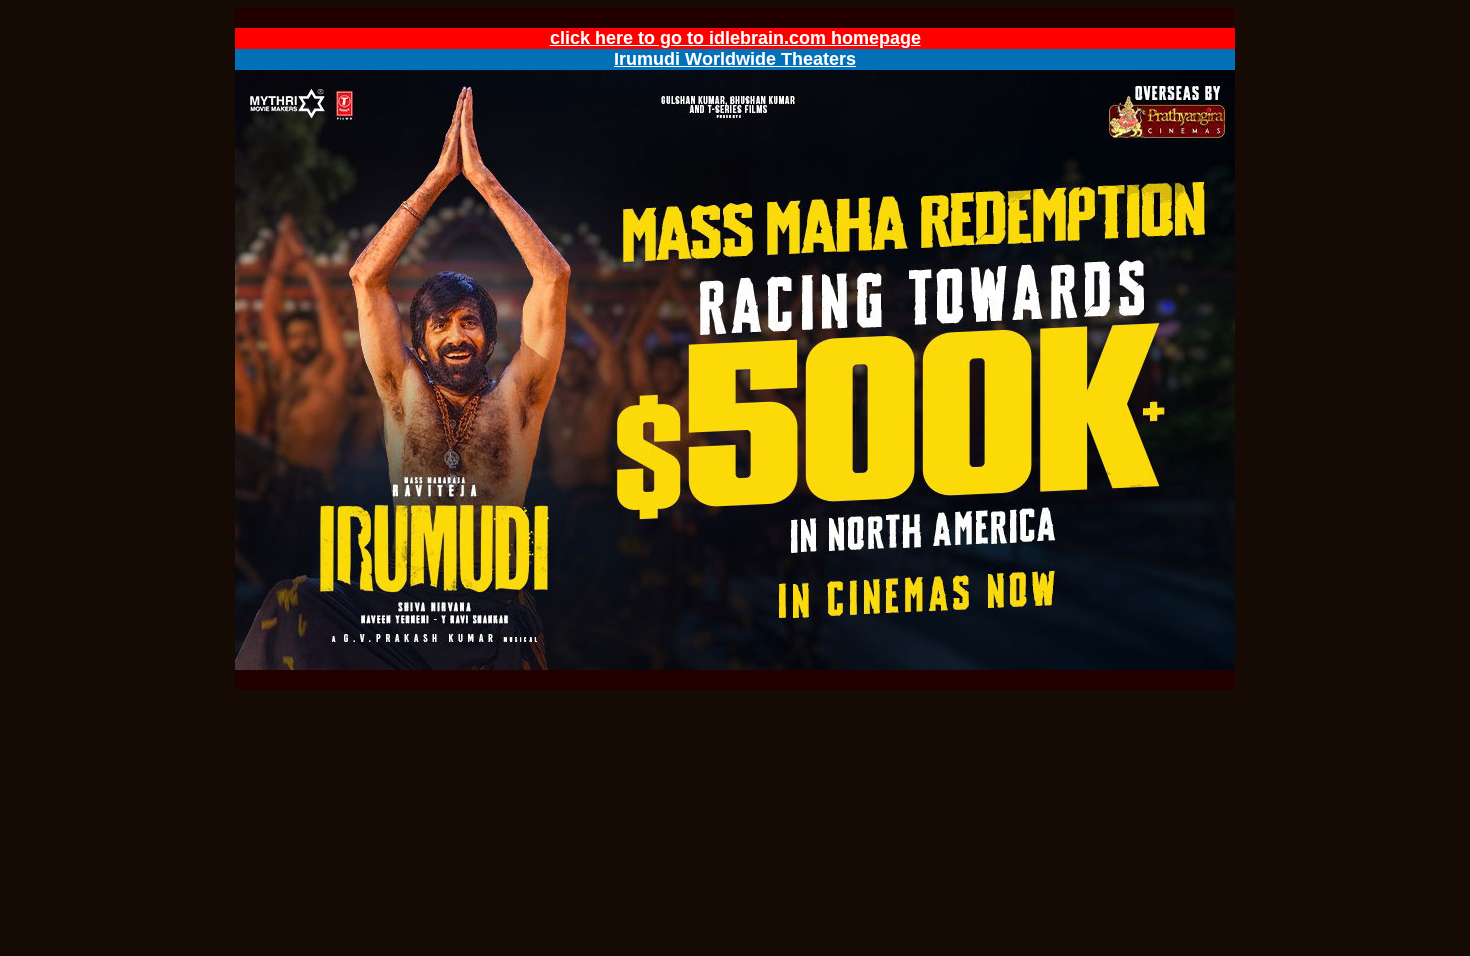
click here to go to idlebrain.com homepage (735, 38)
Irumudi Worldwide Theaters (735, 59)
